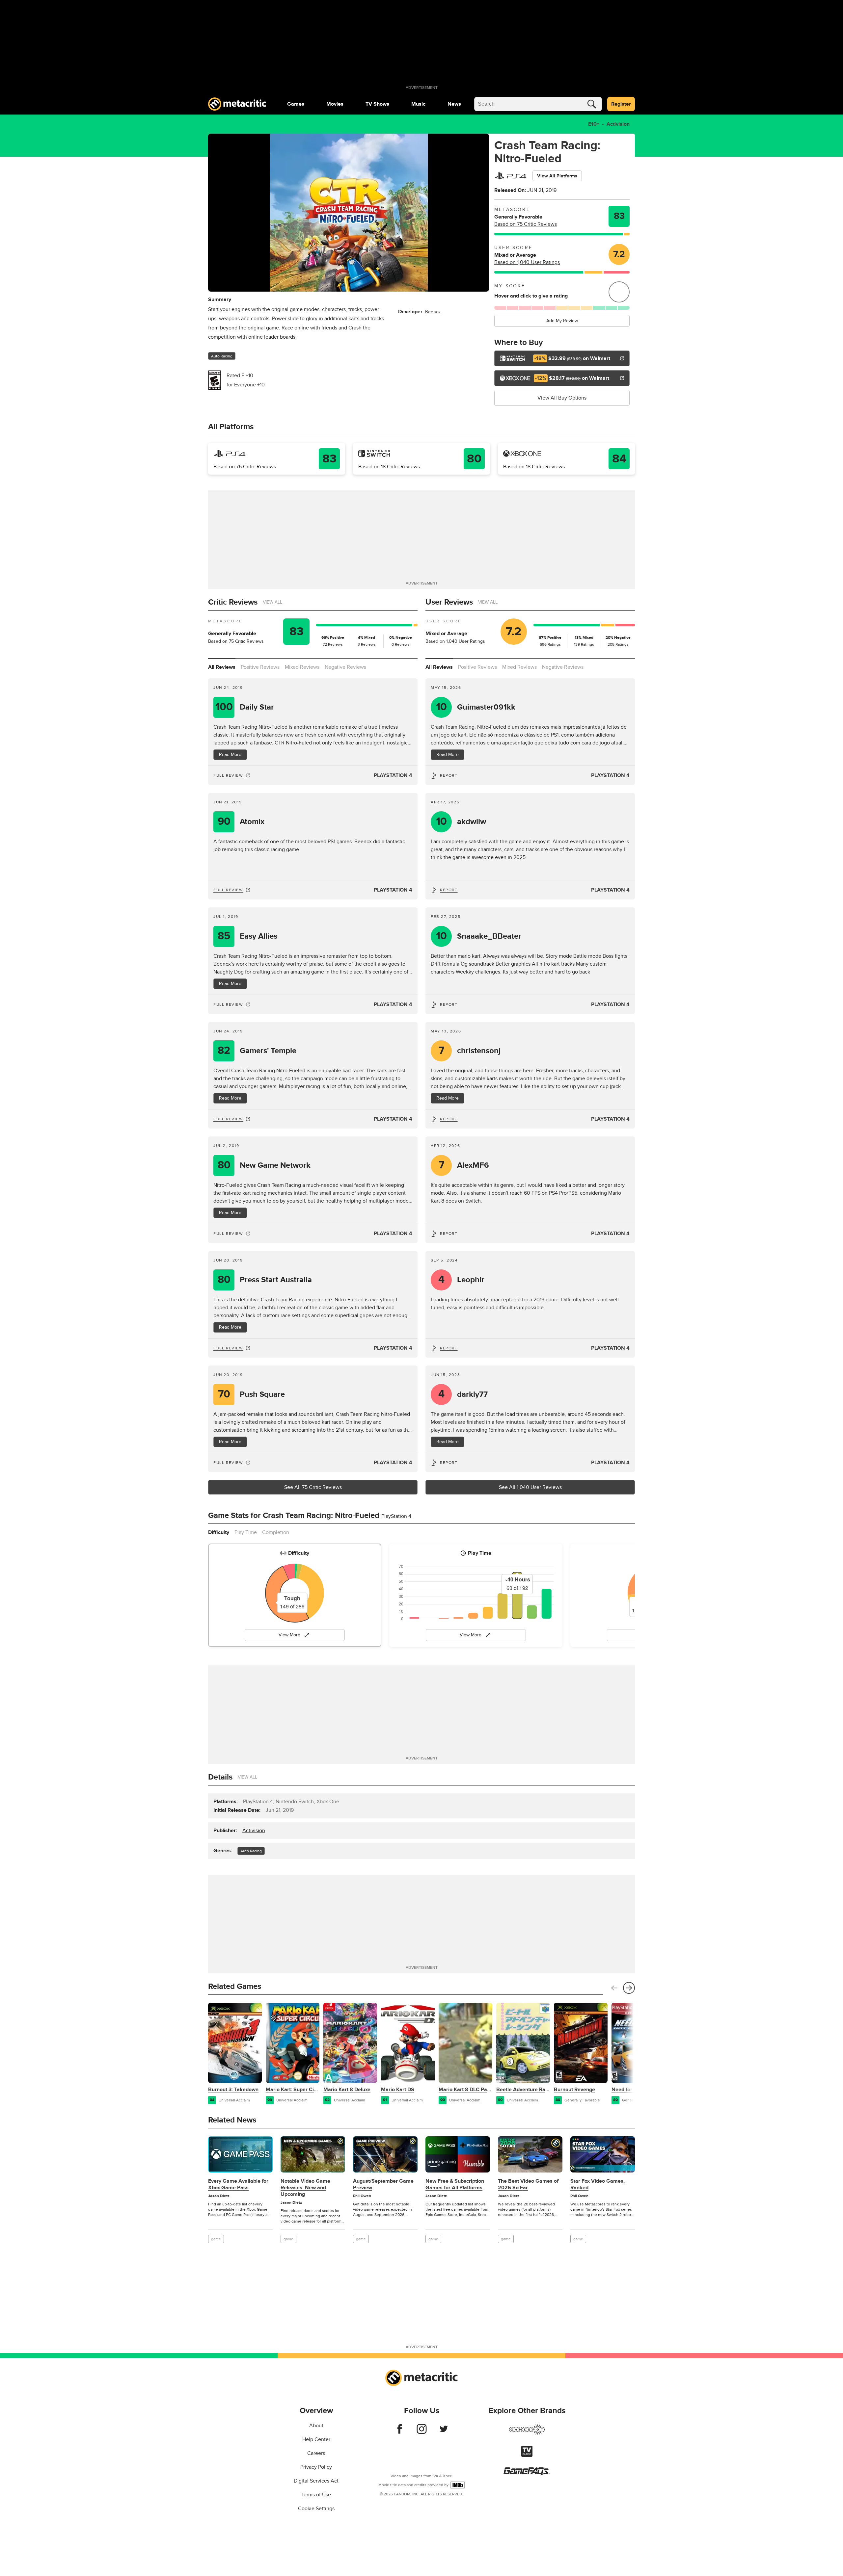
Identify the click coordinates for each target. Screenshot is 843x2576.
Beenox (433, 312)
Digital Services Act (316, 2481)
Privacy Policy (316, 2467)
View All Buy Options (562, 398)
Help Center (316, 2439)
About (316, 2426)
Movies (335, 104)
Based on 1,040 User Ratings (527, 262)
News (454, 104)
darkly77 (463, 1394)
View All (272, 602)
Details (220, 1777)
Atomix (241, 822)
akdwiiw (461, 822)
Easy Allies (247, 936)
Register (621, 104)
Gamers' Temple (257, 1051)
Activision (618, 124)
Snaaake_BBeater (479, 936)
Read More (230, 755)
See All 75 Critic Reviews (313, 1487)
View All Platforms (557, 176)
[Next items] (629, 1988)
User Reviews (449, 602)
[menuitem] (296, 104)
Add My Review (562, 321)
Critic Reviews (233, 602)
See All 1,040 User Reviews (530, 1487)
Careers (316, 2453)
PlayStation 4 (393, 775)
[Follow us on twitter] (444, 2432)
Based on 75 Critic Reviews (526, 224)
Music (418, 104)
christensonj (470, 1051)
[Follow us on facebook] (400, 2432)
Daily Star (245, 707)
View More (289, 1635)
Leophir (462, 1280)
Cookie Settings (316, 2509)
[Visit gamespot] (527, 2433)
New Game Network (264, 1165)
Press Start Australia (265, 1280)
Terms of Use (316, 2495)
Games (296, 104)
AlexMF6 (464, 1165)
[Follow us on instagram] (422, 2432)
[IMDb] (458, 2485)
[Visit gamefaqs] (527, 2474)
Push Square (252, 1394)
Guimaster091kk (476, 707)
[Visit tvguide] (527, 2455)
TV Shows (377, 104)
